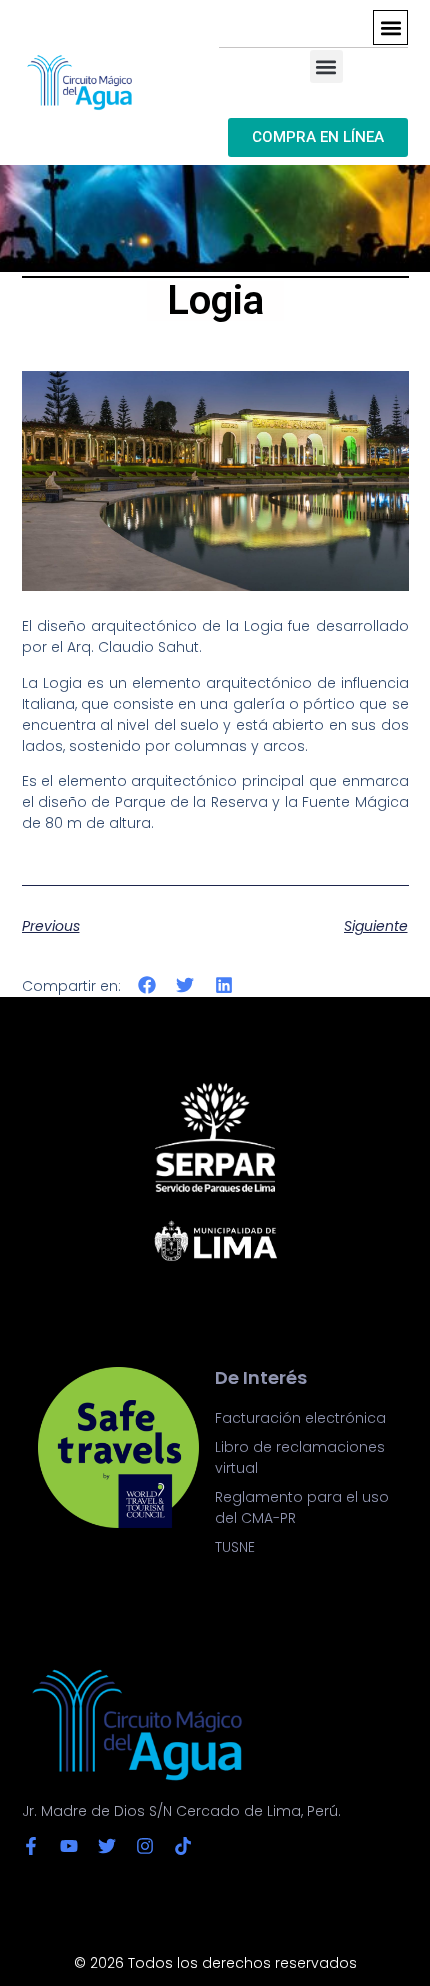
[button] (390, 27)
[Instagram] (145, 1846)
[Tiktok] (183, 1846)
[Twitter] (107, 1846)
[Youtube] (69, 1846)
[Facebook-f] (31, 1846)
